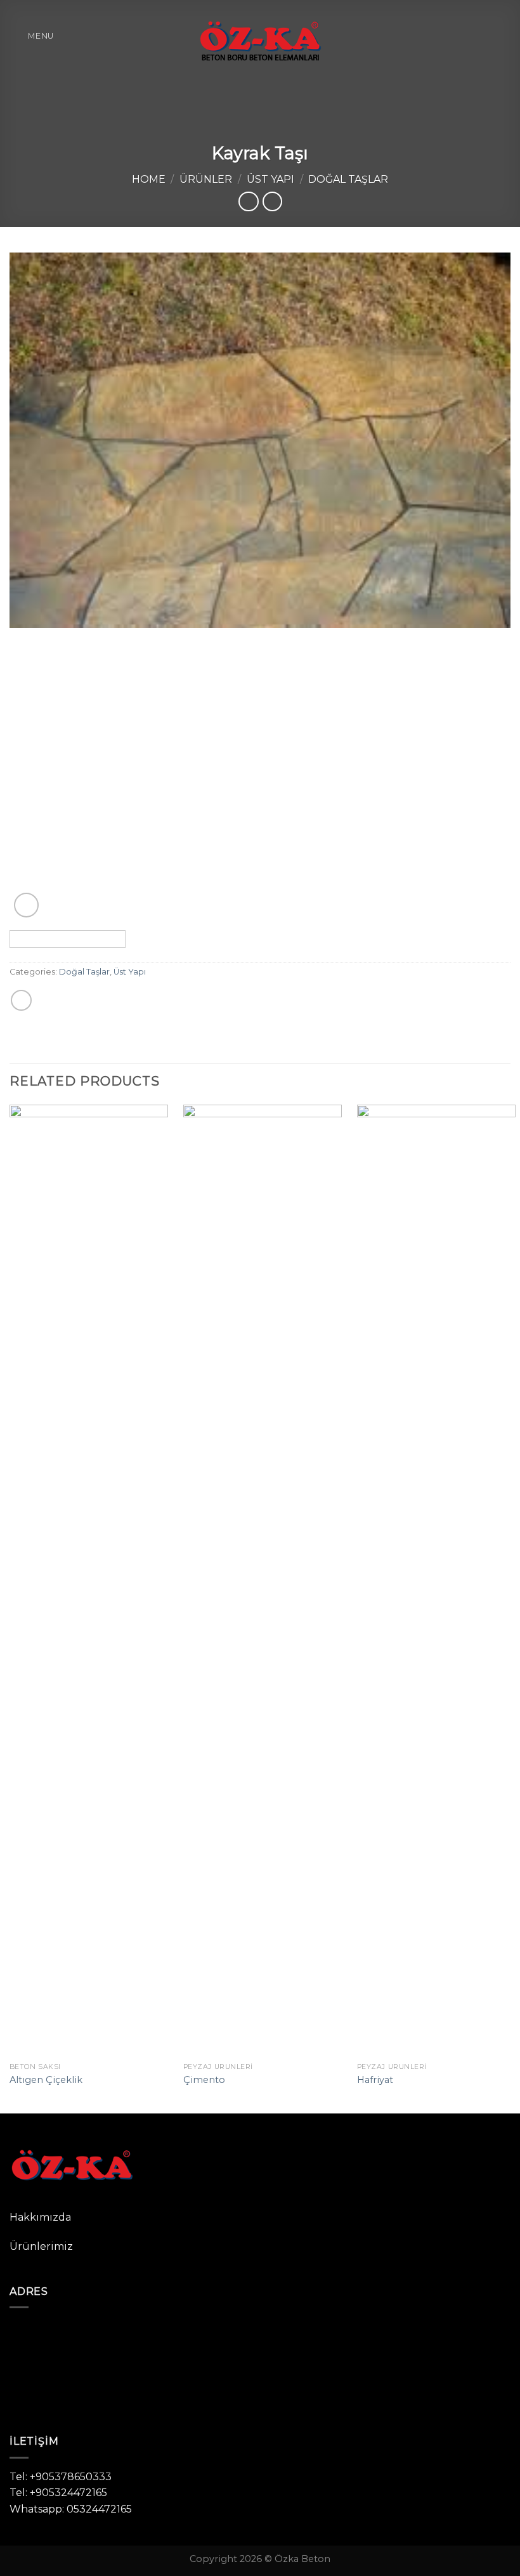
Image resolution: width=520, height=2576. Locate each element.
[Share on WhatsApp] (21, 1000)
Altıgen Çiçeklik (46, 2080)
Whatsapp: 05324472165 (71, 2509)
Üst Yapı (270, 179)
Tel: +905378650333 (61, 2477)
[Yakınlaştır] (26, 905)
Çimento (204, 2080)
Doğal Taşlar (348, 179)
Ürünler (206, 179)
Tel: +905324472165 (58, 2493)
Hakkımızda (40, 2217)
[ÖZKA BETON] (260, 36)
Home (149, 179)
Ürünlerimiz (41, 2246)
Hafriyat (375, 2080)
